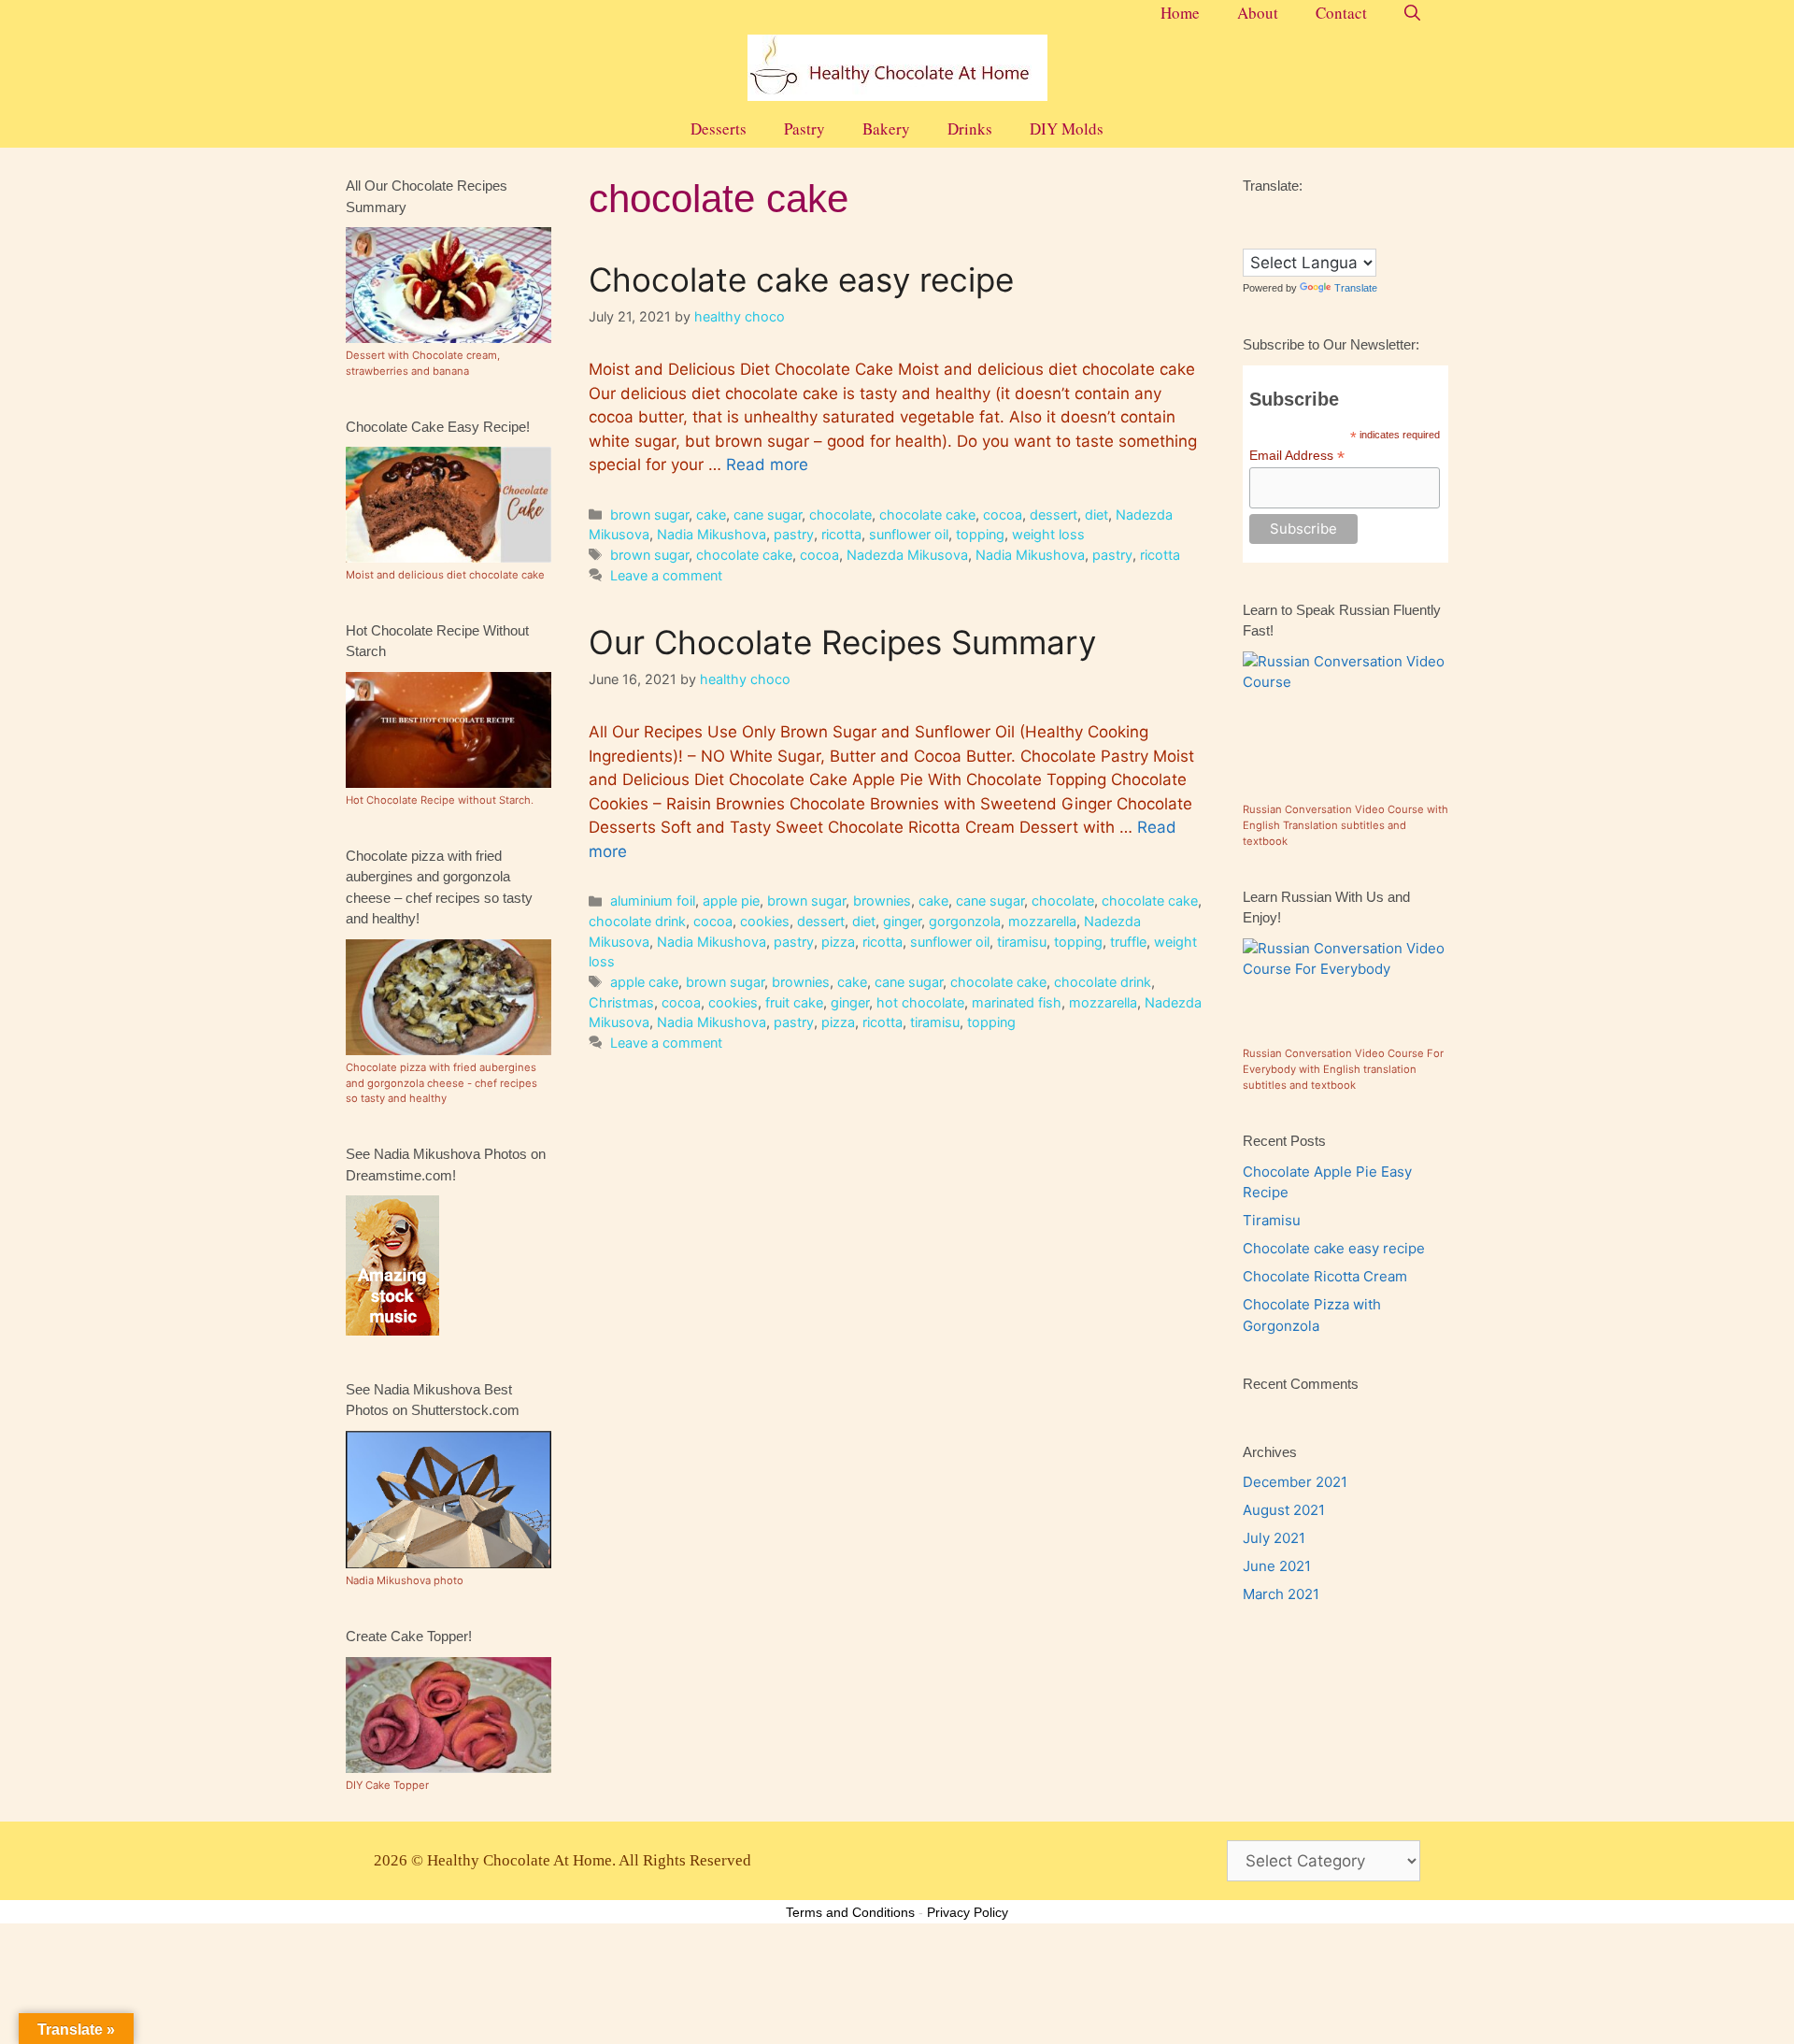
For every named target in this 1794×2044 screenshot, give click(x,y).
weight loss (1048, 534)
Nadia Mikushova (712, 534)
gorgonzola (965, 921)
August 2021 (1284, 1510)
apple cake (644, 982)
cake (711, 515)
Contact (1341, 13)
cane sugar (768, 515)
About (1258, 13)
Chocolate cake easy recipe (801, 279)
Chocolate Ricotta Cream (1325, 1276)
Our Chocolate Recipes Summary (842, 642)
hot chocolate (920, 1002)
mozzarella (1042, 921)
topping (980, 534)
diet (1096, 515)
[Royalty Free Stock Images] (392, 1330)
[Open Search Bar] (1412, 13)
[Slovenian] (1326, 235)
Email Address (1297, 456)
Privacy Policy (968, 1912)
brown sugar (649, 515)
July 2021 (1274, 1538)
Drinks (970, 129)
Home (1180, 13)
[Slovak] (1307, 235)
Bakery (886, 129)
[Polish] (1251, 235)
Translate (1356, 288)
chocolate (840, 515)
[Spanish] (1345, 235)
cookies (765, 921)
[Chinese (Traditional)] (1251, 214)
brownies (882, 901)
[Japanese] (1363, 214)
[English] (1270, 214)
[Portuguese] (1270, 235)
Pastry (804, 129)
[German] (1307, 214)
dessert (1054, 515)
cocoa (1003, 515)
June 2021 (1277, 1566)
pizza (838, 942)
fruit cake (794, 1002)
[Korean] (1382, 214)
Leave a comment (666, 575)
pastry (794, 534)
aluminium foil (653, 901)
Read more (767, 465)
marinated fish (1017, 1002)
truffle (1128, 942)
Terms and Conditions (850, 1912)
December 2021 (1295, 1482)
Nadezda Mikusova (907, 555)
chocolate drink (637, 921)
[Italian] (1345, 214)
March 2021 (1281, 1594)
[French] (1289, 214)
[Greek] (1326, 214)
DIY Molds (1067, 129)
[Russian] (1289, 235)
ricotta (841, 534)
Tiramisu (1272, 1220)
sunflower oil (909, 534)
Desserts (719, 129)
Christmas (621, 1002)
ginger (902, 921)
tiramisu (1022, 942)
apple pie (731, 901)
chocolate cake (927, 515)
